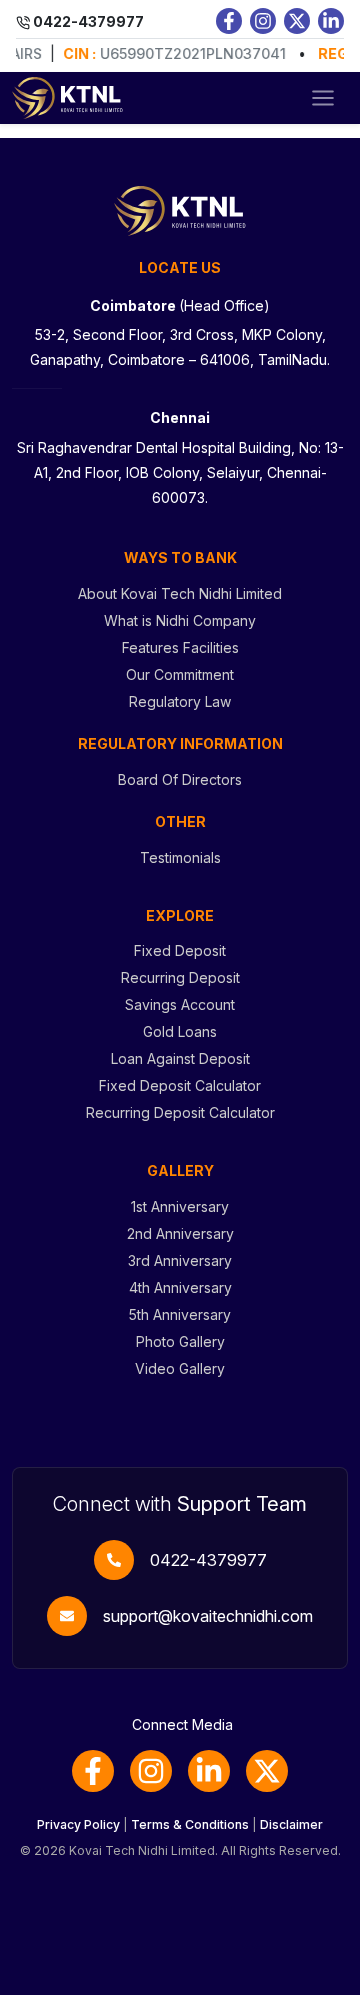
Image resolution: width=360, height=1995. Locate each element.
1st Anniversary (180, 1206)
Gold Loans (180, 1031)
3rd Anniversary (180, 1260)
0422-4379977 (208, 1560)
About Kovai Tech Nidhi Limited (180, 593)
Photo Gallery (180, 1341)
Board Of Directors (180, 779)
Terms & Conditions (190, 1824)
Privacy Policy (78, 1824)
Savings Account (180, 1004)
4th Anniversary (180, 1287)
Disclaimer (291, 1824)
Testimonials (180, 857)
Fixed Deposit (180, 950)
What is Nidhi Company (180, 620)
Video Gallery (180, 1368)
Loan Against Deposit (180, 1058)
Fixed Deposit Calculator (180, 1085)
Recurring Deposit (180, 977)
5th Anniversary (180, 1314)
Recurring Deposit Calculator (180, 1112)
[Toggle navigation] (323, 98)
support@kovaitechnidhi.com (208, 1616)
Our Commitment (180, 674)
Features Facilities (180, 647)
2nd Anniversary (180, 1233)
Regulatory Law (180, 701)
